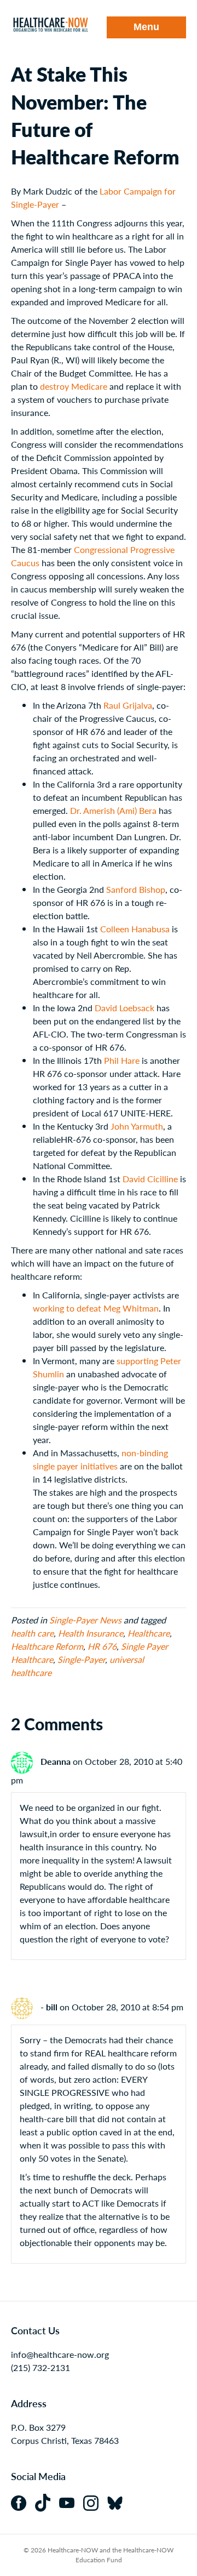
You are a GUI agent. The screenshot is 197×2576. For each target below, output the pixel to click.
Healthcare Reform (47, 1646)
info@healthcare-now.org (60, 2354)
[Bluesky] (118, 2502)
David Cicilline (150, 1179)
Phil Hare (122, 1060)
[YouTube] (71, 2502)
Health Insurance (91, 1633)
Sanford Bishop (136, 889)
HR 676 (102, 1646)
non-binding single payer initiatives (100, 1459)
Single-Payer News (85, 1620)
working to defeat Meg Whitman (96, 1308)
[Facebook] (23, 2502)
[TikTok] (47, 2502)
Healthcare (149, 1633)
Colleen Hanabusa (135, 929)
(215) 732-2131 (40, 2367)
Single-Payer (81, 1659)
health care (32, 1633)
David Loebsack (124, 1008)
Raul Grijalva (128, 705)
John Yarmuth (137, 1126)
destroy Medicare (74, 386)
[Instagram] (95, 2502)
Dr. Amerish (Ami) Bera (113, 810)
